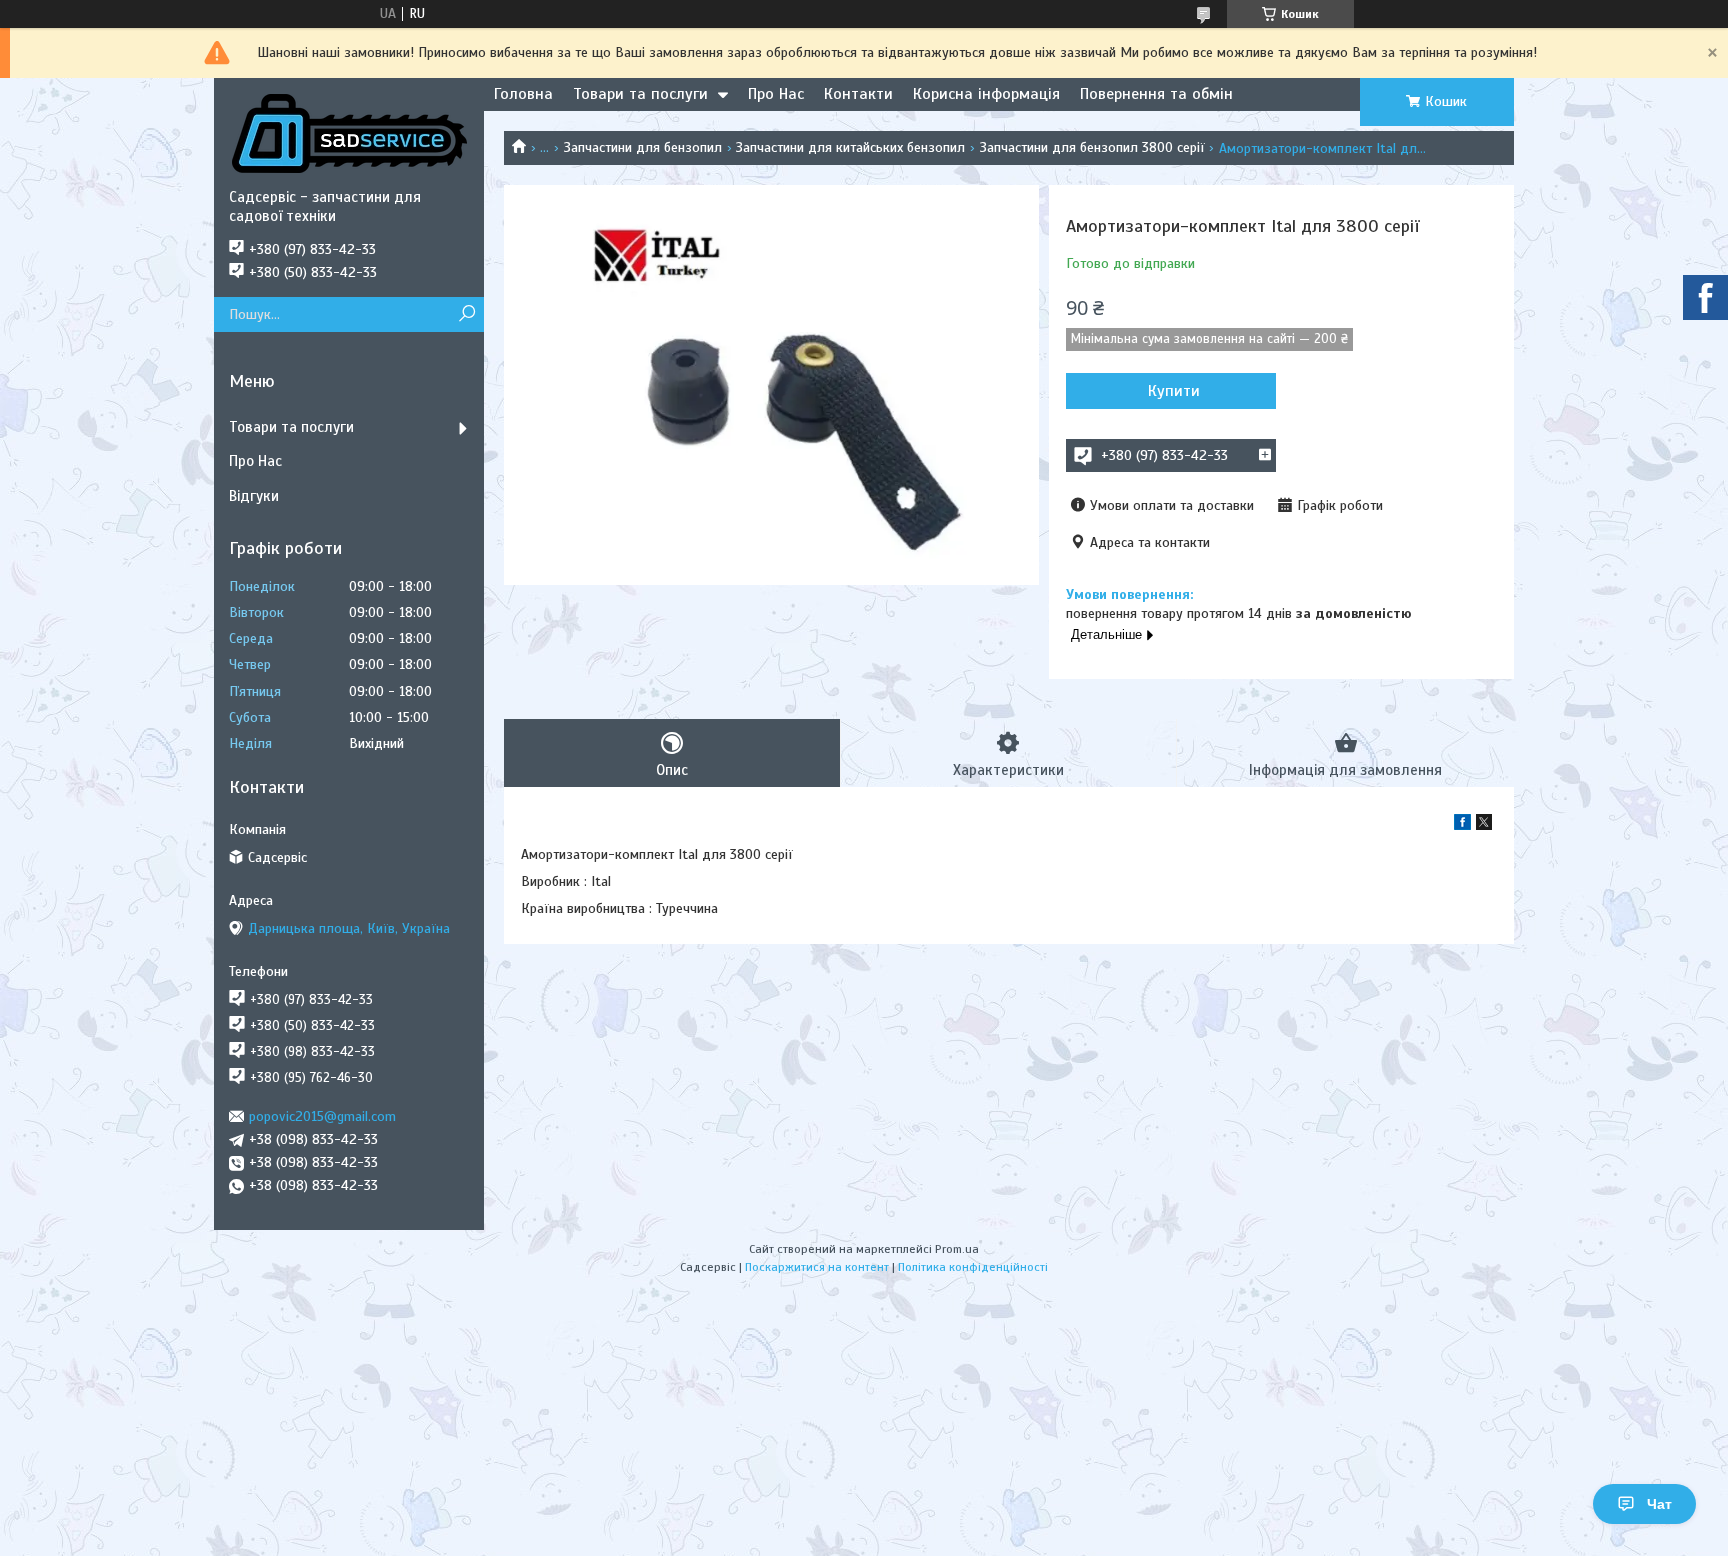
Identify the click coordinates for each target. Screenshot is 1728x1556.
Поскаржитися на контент (817, 1267)
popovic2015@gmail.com (322, 1116)
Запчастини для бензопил (643, 147)
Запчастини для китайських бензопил (850, 147)
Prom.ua (957, 1249)
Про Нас (776, 94)
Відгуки (254, 496)
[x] (1484, 825)
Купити (1174, 391)
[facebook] (1462, 825)
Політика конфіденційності (973, 1267)
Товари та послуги (640, 94)
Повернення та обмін (1156, 94)
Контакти (858, 94)
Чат (1659, 1504)
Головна (523, 94)
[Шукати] (466, 314)
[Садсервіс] (349, 133)
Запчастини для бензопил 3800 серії (1092, 147)
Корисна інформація (986, 94)
